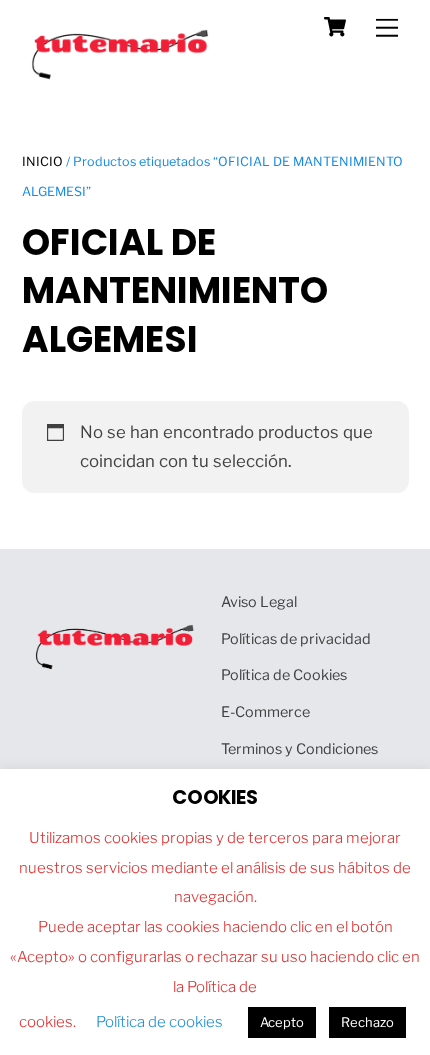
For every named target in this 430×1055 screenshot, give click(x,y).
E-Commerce (265, 712)
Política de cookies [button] (159, 1022)
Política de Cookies (284, 675)
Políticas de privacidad (296, 639)
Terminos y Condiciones (299, 749)
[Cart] (335, 27)
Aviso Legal (259, 602)
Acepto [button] (282, 1022)
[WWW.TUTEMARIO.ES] (122, 74)
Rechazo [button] (367, 1022)
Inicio (42, 161)
